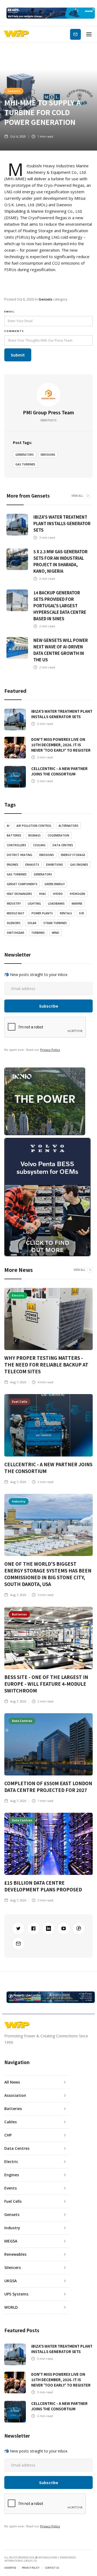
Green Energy (55, 884)
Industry (14, 904)
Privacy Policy (50, 1050)
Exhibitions (55, 865)
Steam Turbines (55, 923)
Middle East (16, 913)
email (9, 311)
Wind (56, 933)
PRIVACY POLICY (31, 2568)
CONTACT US (52, 2568)
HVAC (43, 894)
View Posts (48, 420)
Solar (32, 923)
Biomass (34, 835)
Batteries (14, 835)
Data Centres (63, 845)
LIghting (34, 904)
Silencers (14, 923)
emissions (48, 455)
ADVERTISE (10, 2568)
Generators (25, 455)
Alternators (68, 826)
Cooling (39, 845)
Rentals (66, 913)
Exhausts (32, 865)
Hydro (58, 894)
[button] (89, 34)
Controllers (16, 845)
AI (8, 826)
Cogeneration (58, 835)
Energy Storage (73, 855)
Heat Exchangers (19, 894)
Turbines (38, 933)
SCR (82, 913)
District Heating (20, 855)
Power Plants (42, 913)
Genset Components (22, 884)
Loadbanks (56, 904)
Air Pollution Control (34, 826)
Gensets (14, 91)
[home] (16, 34)
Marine (77, 904)
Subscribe (75, 34)
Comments (14, 331)
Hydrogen (77, 894)
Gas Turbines (25, 464)
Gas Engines (79, 865)
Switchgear (15, 933)
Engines (13, 865)
